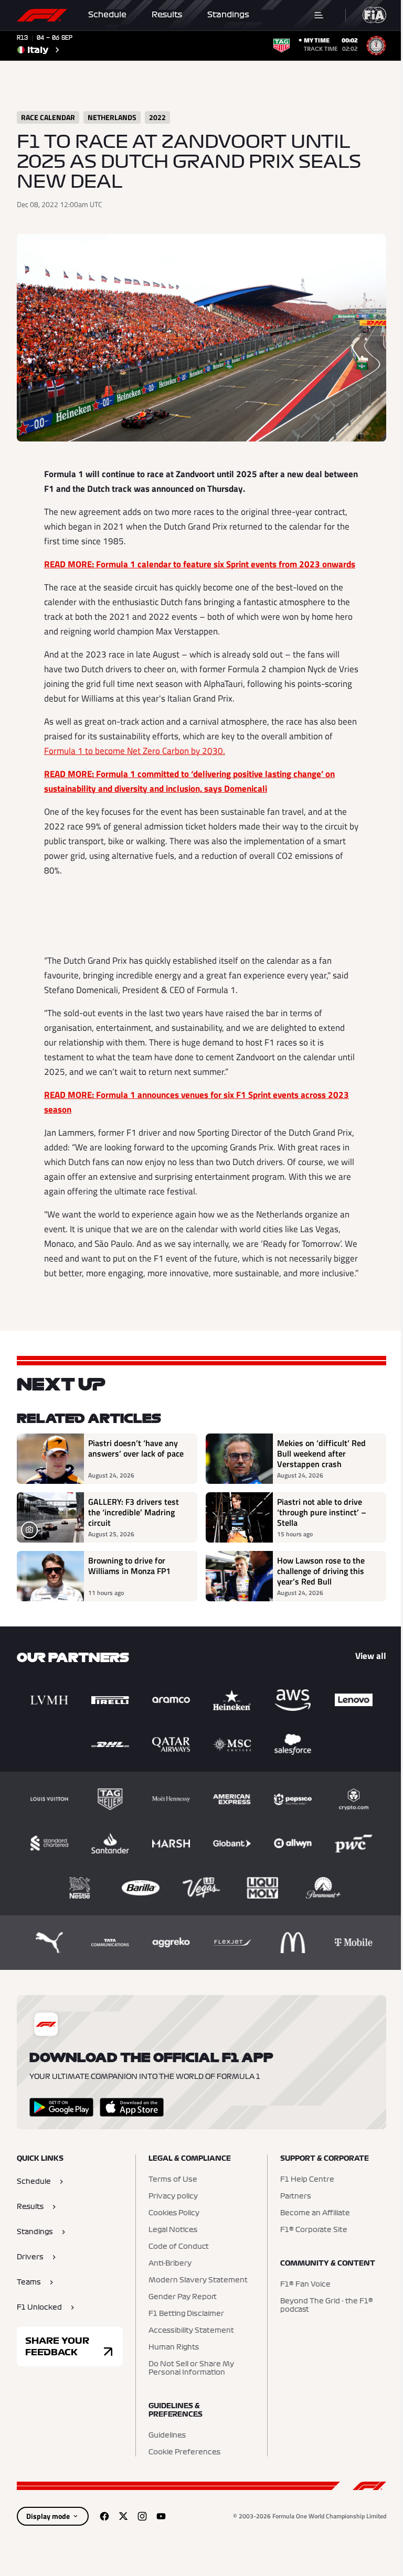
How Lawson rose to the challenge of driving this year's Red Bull (321, 1571)
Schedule (107, 15)
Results (167, 15)
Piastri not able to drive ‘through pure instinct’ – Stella (322, 1512)
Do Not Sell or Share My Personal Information (191, 2368)
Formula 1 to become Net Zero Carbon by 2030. (135, 751)
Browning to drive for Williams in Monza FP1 (129, 1566)
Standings (228, 15)
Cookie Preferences (184, 2452)
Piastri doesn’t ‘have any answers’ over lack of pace (136, 1449)
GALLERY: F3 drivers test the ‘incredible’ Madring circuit (134, 1512)
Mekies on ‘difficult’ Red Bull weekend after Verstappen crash (321, 1453)
